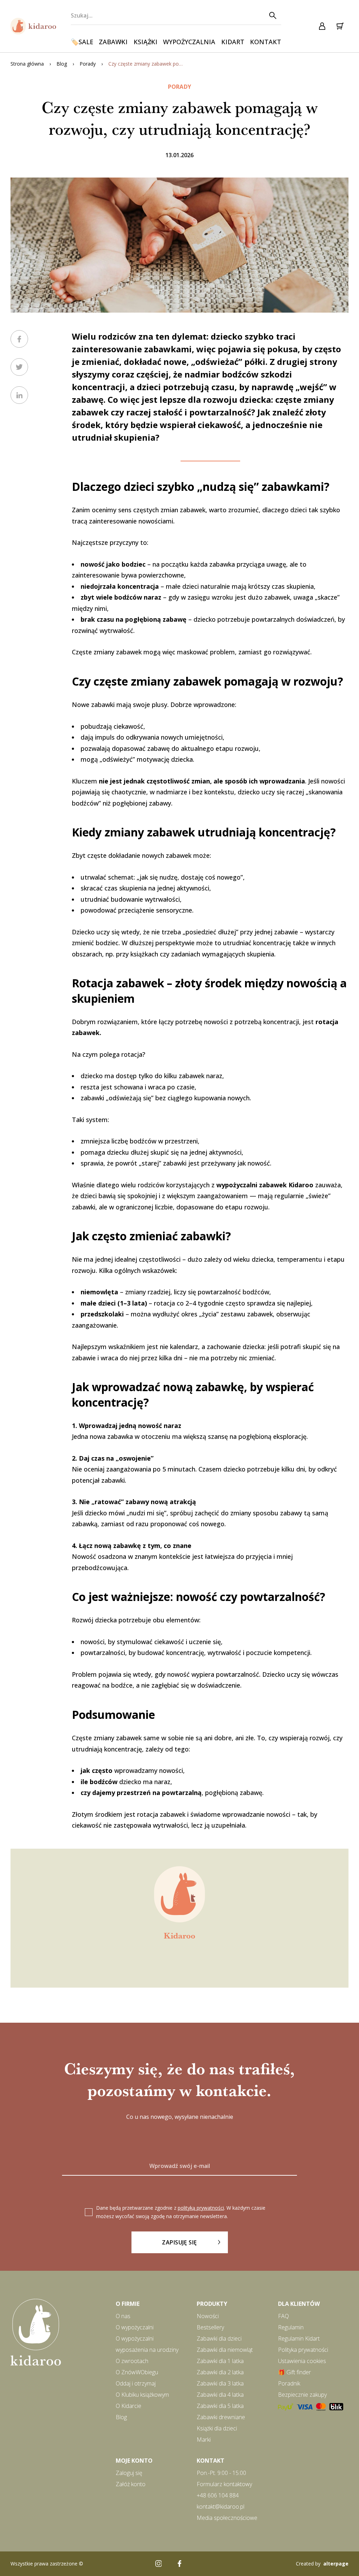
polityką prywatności (201, 2208)
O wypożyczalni (135, 2327)
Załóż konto (131, 2484)
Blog (62, 64)
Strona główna (27, 64)
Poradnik (289, 2383)
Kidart (233, 42)
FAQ (283, 2316)
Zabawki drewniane (221, 2417)
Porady (88, 64)
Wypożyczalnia (189, 42)
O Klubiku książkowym (142, 2395)
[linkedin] (19, 395)
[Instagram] (158, 2564)
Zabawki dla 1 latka (220, 2361)
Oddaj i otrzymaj (136, 2383)
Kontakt (266, 42)
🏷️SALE (82, 42)
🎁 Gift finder (294, 2372)
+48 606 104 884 (218, 2495)
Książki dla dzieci (217, 2428)
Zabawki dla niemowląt (225, 2350)
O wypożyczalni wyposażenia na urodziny (147, 2344)
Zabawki (113, 42)
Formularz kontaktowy (224, 2484)
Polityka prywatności (303, 2350)
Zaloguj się (129, 2473)
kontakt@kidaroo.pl (221, 2507)
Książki (145, 42)
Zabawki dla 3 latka (220, 2383)
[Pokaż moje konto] (322, 26)
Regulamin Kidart (299, 2338)
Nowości (208, 2316)
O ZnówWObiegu (137, 2372)
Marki (204, 2440)
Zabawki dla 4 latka (220, 2395)
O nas (123, 2316)
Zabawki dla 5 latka (220, 2406)
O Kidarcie (128, 2406)
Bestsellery (210, 2327)
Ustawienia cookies (302, 2361)
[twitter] (19, 367)
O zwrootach (132, 2361)
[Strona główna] (33, 26)
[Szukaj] (272, 15)
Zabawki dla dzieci (219, 2338)
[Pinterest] (201, 2564)
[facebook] (19, 339)
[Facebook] (179, 2564)
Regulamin (291, 2327)
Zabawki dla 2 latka (220, 2372)
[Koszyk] (340, 26)
